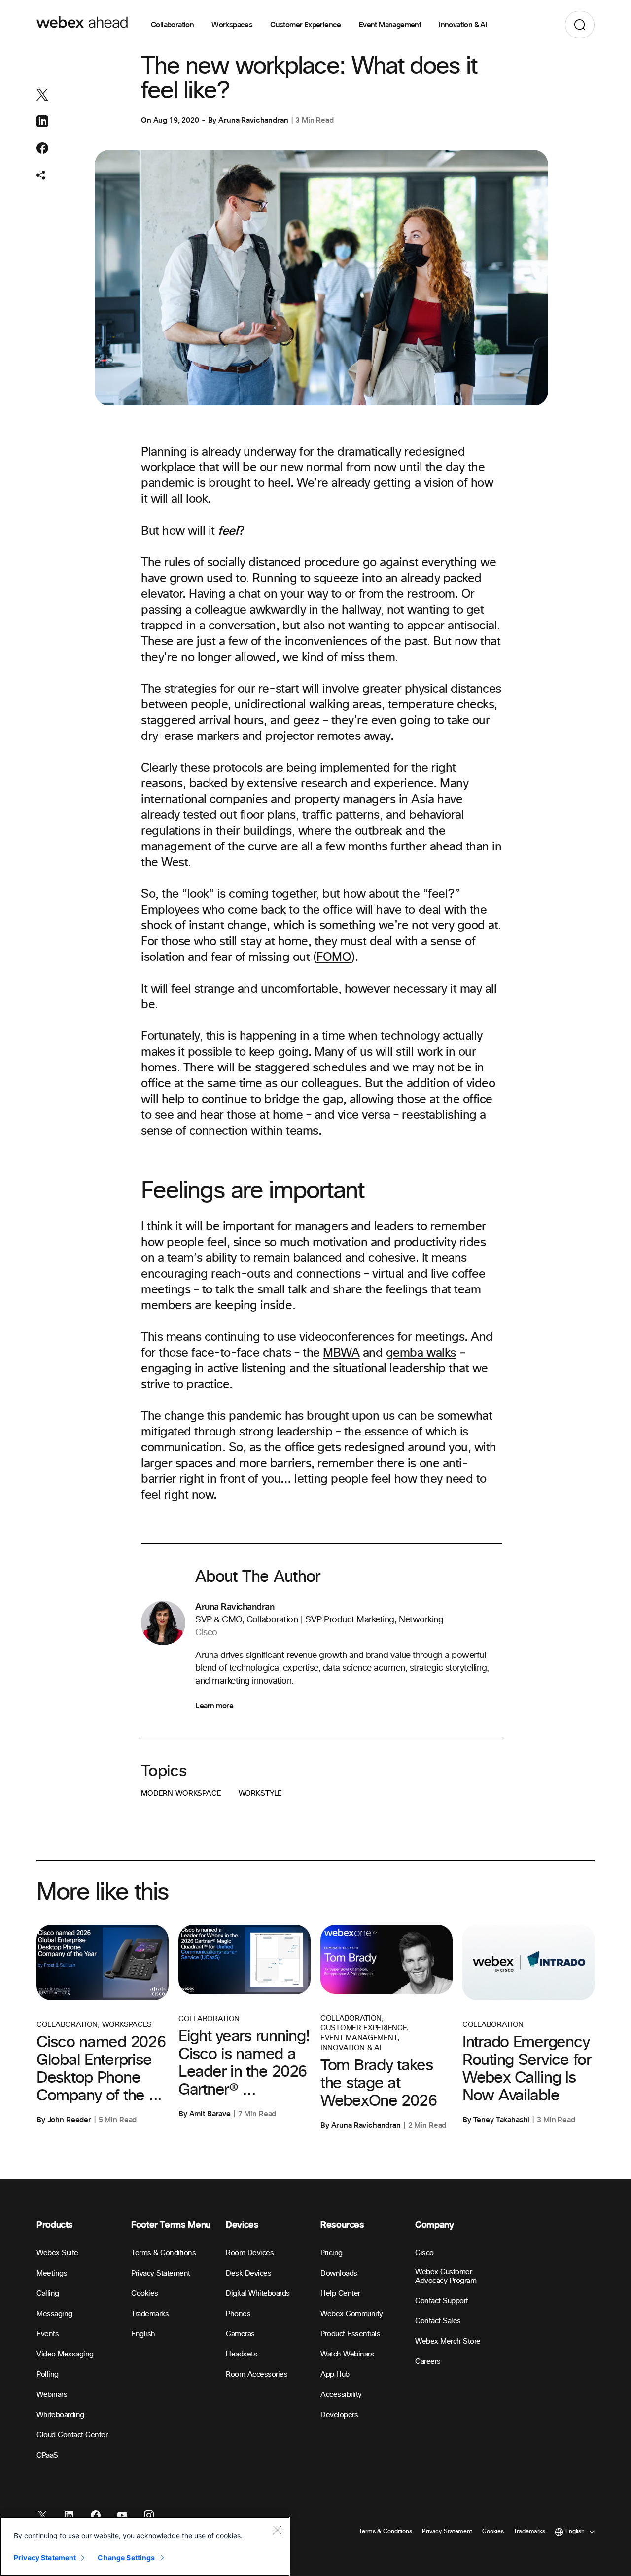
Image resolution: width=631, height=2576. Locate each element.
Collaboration (172, 25)
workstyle (261, 1793)
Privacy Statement (161, 2273)
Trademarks (150, 2314)
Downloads (339, 2273)
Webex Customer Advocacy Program (446, 2276)
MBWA (341, 1353)
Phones (238, 2314)
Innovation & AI (463, 25)
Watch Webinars (347, 2354)
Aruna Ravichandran (253, 120)
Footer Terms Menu (171, 2225)
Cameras (240, 2334)
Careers (428, 2362)
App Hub (335, 2374)
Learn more (214, 1706)
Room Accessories (257, 2374)
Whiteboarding (60, 2415)
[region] (145, 2546)
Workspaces (232, 25)
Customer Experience (306, 25)
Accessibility (341, 2395)
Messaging (54, 2314)
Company (434, 2225)
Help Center (340, 2294)
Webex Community (352, 2314)
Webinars (52, 2395)
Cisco (424, 2253)
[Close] (277, 2530)
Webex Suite (57, 2253)
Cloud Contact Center (72, 2435)
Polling (48, 2374)
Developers (339, 2415)
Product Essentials (350, 2334)
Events (48, 2334)
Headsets (241, 2354)
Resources (342, 2225)
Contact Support (442, 2301)
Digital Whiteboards (258, 2294)
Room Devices (250, 2253)
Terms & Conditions (163, 2253)
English (143, 2334)
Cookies (145, 2294)
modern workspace (181, 1793)
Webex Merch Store (448, 2341)
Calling (48, 2294)
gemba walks (421, 1353)
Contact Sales (438, 2321)
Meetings (52, 2273)
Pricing (332, 2253)
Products (55, 2225)
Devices (242, 2225)
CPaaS (47, 2455)
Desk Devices (248, 2273)
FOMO (334, 957)
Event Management (390, 25)
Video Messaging (65, 2354)
